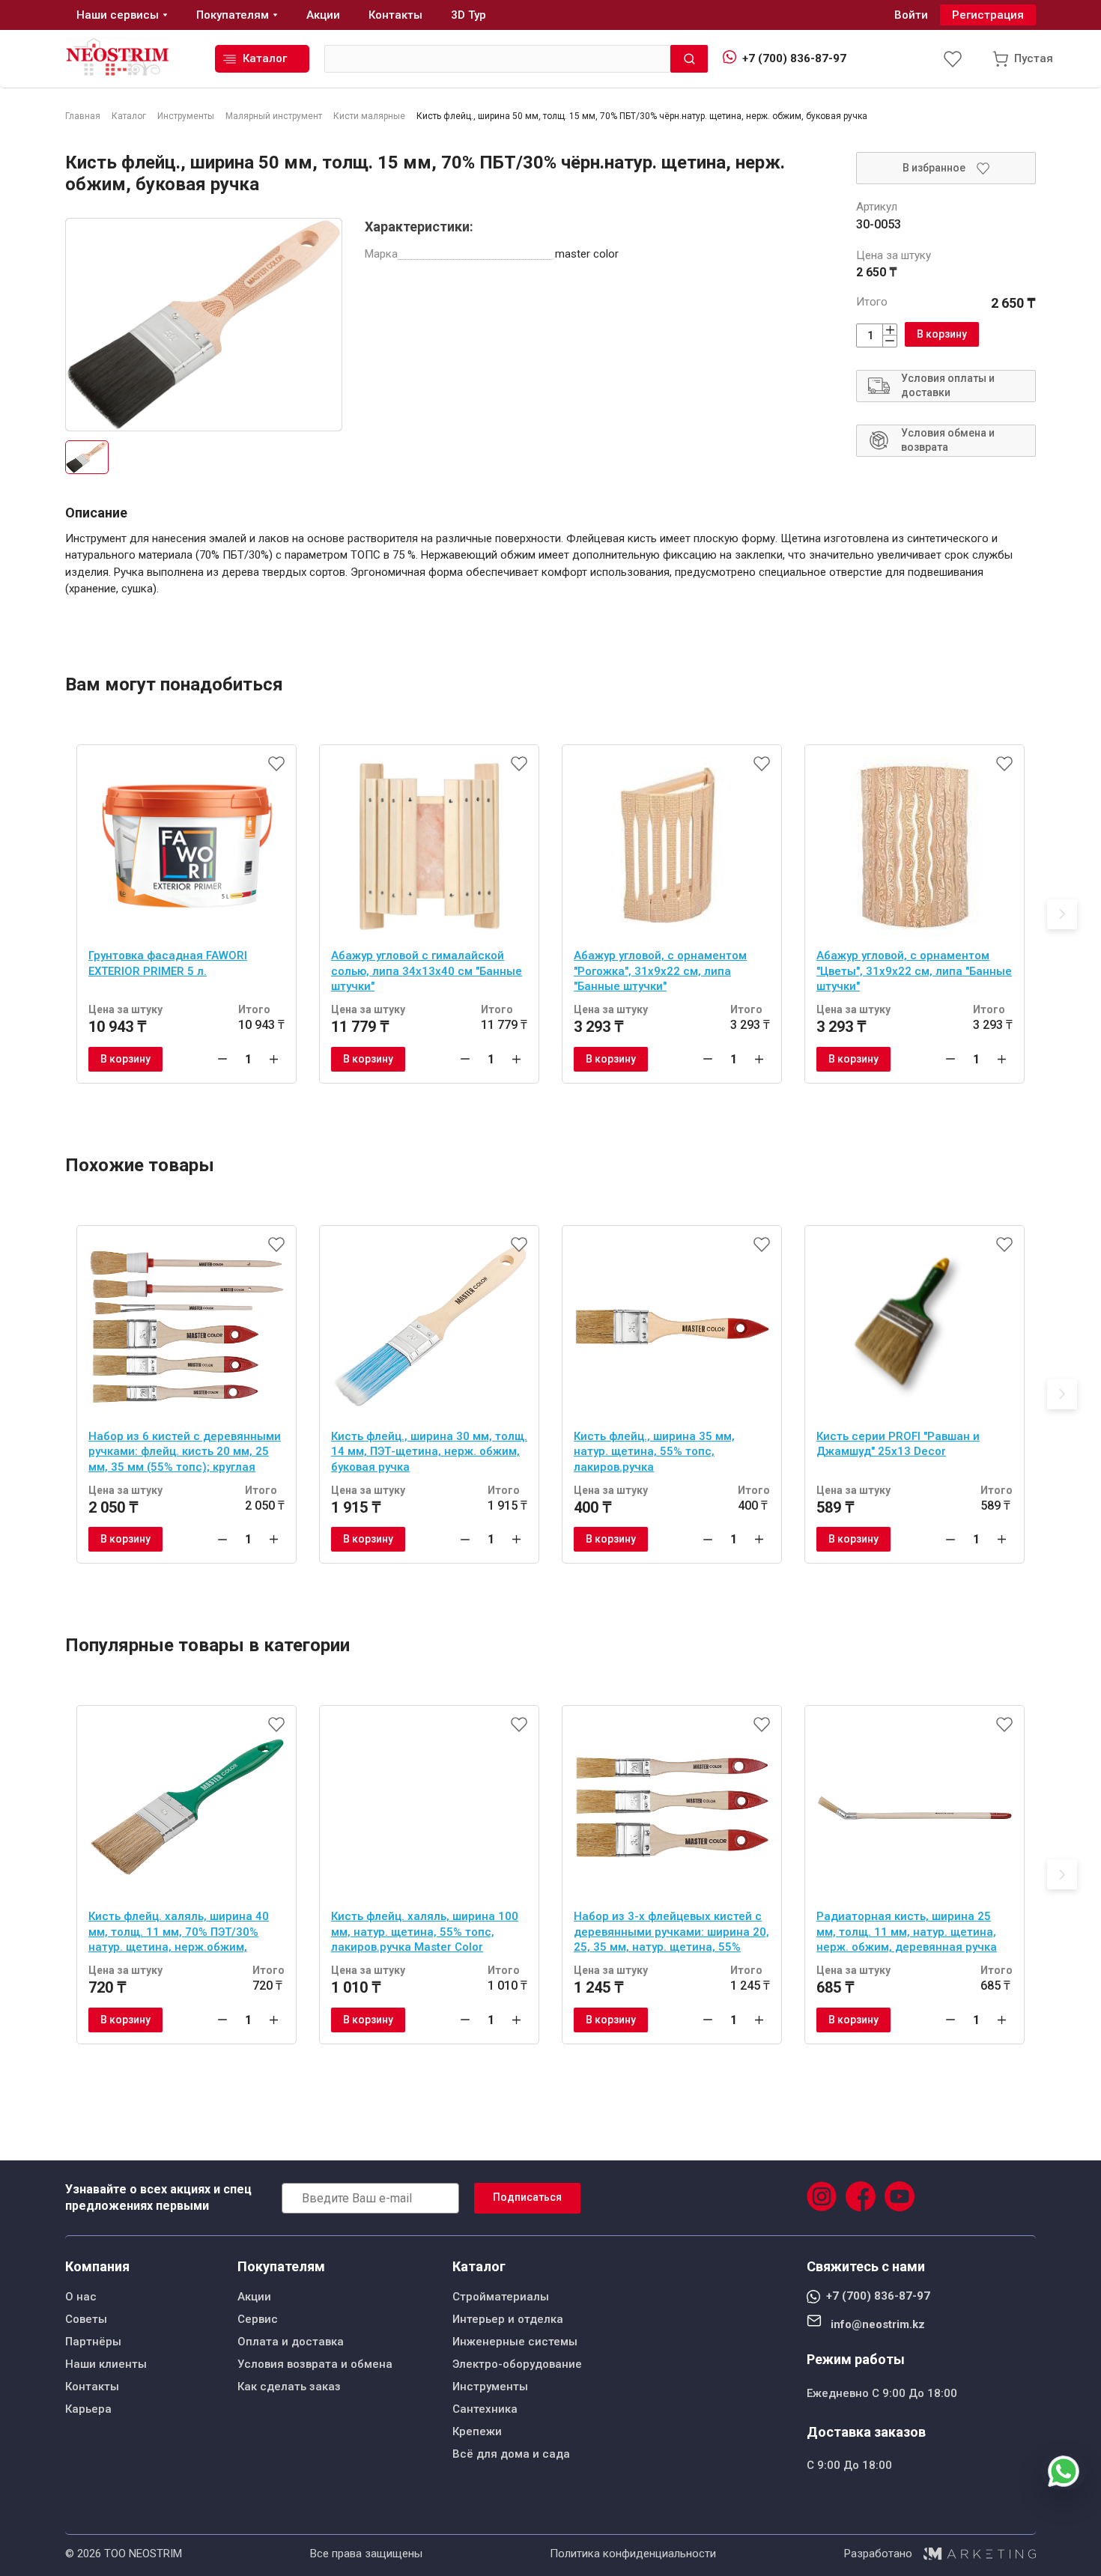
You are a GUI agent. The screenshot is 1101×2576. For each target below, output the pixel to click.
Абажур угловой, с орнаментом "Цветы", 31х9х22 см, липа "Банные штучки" (914, 971)
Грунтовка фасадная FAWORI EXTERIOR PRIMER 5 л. (168, 963)
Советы (86, 2319)
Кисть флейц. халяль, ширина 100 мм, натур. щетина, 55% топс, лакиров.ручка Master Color (425, 1932)
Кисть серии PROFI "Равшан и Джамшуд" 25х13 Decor (898, 1444)
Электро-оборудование (517, 2364)
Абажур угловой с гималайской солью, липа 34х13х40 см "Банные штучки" (427, 971)
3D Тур (468, 15)
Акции (254, 2297)
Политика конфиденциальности (633, 2554)
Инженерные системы (515, 2342)
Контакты (92, 2387)
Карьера (88, 2409)
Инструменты (490, 2387)
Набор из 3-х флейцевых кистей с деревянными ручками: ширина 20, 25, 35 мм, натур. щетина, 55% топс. (671, 1933)
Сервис (258, 2319)
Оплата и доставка (291, 2342)
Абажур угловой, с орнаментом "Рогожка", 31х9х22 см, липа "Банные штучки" (660, 971)
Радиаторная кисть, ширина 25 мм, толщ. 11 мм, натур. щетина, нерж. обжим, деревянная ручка (907, 1932)
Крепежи (477, 2431)
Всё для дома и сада (511, 2454)
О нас (81, 2297)
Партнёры (93, 2342)
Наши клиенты (106, 2364)
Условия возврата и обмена (315, 2364)
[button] (1062, 914)
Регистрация (988, 15)
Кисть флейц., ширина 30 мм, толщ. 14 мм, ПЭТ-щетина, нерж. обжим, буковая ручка (429, 1452)
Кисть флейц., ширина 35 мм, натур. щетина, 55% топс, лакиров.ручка (654, 1452)
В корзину (942, 334)
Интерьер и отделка (508, 2319)
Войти (911, 15)
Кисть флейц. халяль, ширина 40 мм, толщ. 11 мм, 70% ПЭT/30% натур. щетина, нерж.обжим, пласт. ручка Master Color (179, 1933)
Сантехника (485, 2409)
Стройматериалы (501, 2297)
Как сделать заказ (289, 2387)
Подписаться (527, 2197)
